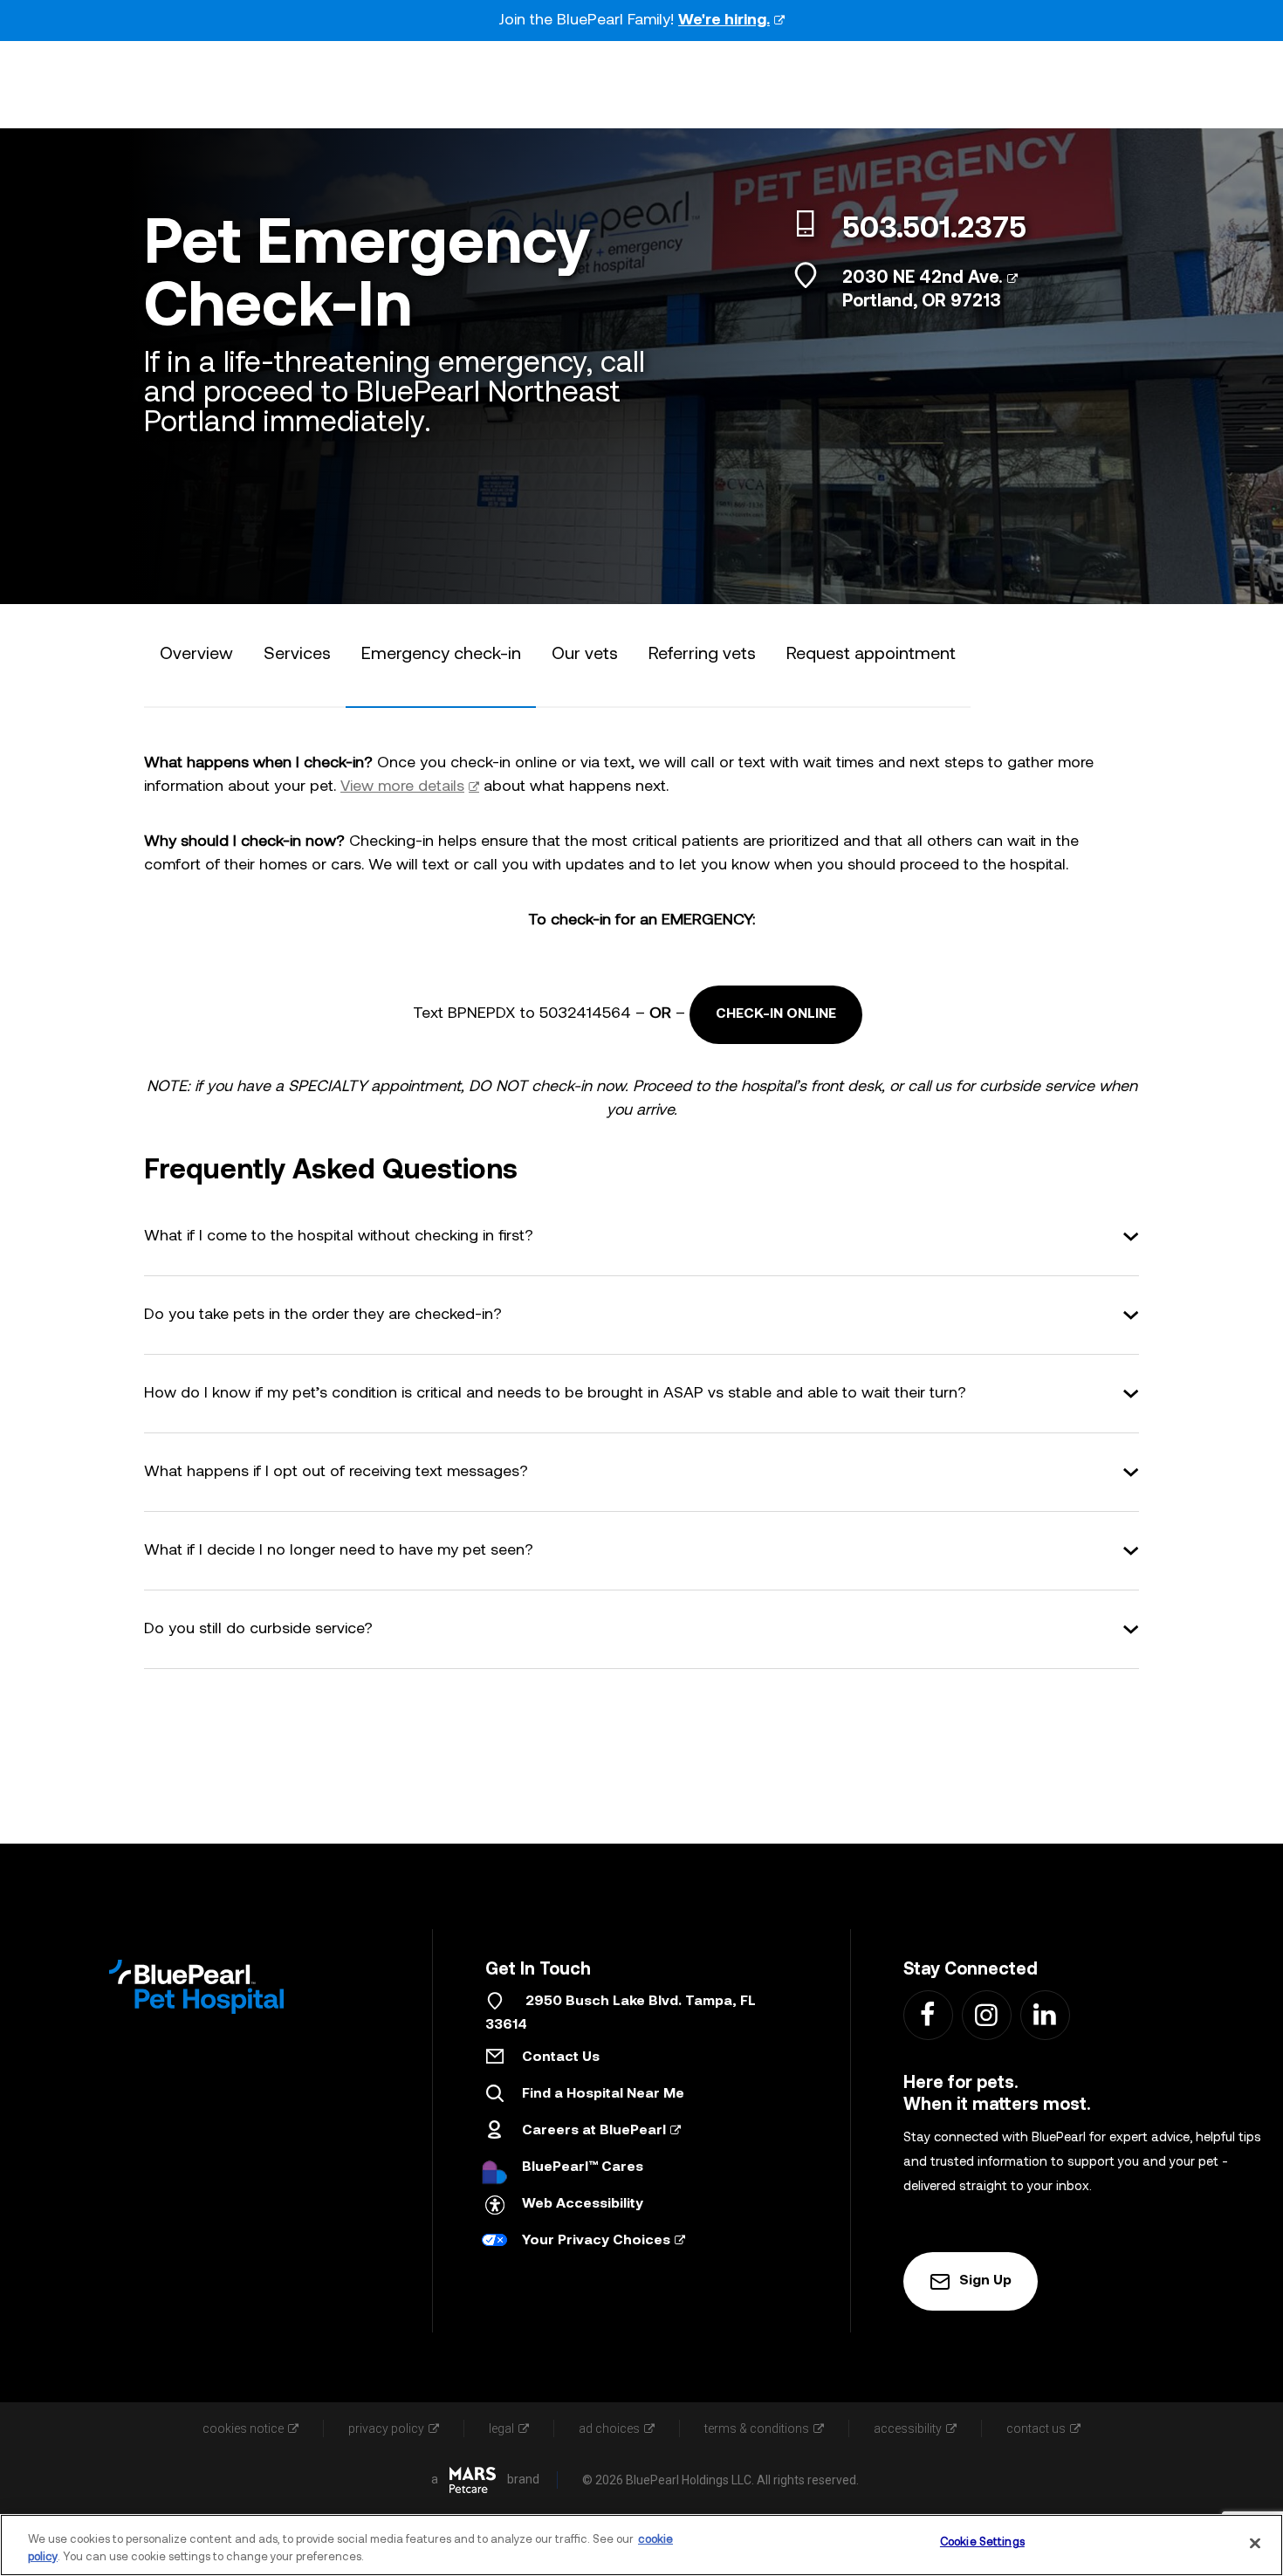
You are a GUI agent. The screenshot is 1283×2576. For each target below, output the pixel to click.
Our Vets (585, 655)
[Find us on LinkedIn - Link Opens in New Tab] (1044, 2014)
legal (501, 2428)
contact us (1036, 2428)
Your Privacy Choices (596, 2241)
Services (297, 655)
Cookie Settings (982, 2542)
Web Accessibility (583, 2204)
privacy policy (386, 2428)
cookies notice (243, 2428)
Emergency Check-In (441, 655)
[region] (641, 2545)
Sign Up (985, 2281)
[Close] (1255, 2543)
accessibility (908, 2428)
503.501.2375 (934, 230)
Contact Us (561, 2057)
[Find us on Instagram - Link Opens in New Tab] (986, 2014)
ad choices (609, 2428)
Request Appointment (871, 655)
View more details (402, 787)
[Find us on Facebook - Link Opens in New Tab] (927, 2014)
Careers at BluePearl (594, 2131)
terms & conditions (757, 2428)
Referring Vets (702, 655)
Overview (196, 655)
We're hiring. (724, 21)
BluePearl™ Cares (583, 2167)
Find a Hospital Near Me (603, 2094)
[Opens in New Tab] (473, 2480)
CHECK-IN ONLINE (776, 1014)
